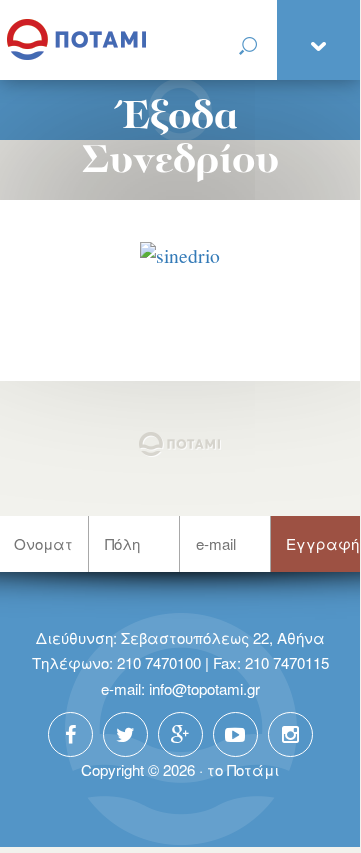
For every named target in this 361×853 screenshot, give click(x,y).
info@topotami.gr (204, 688)
